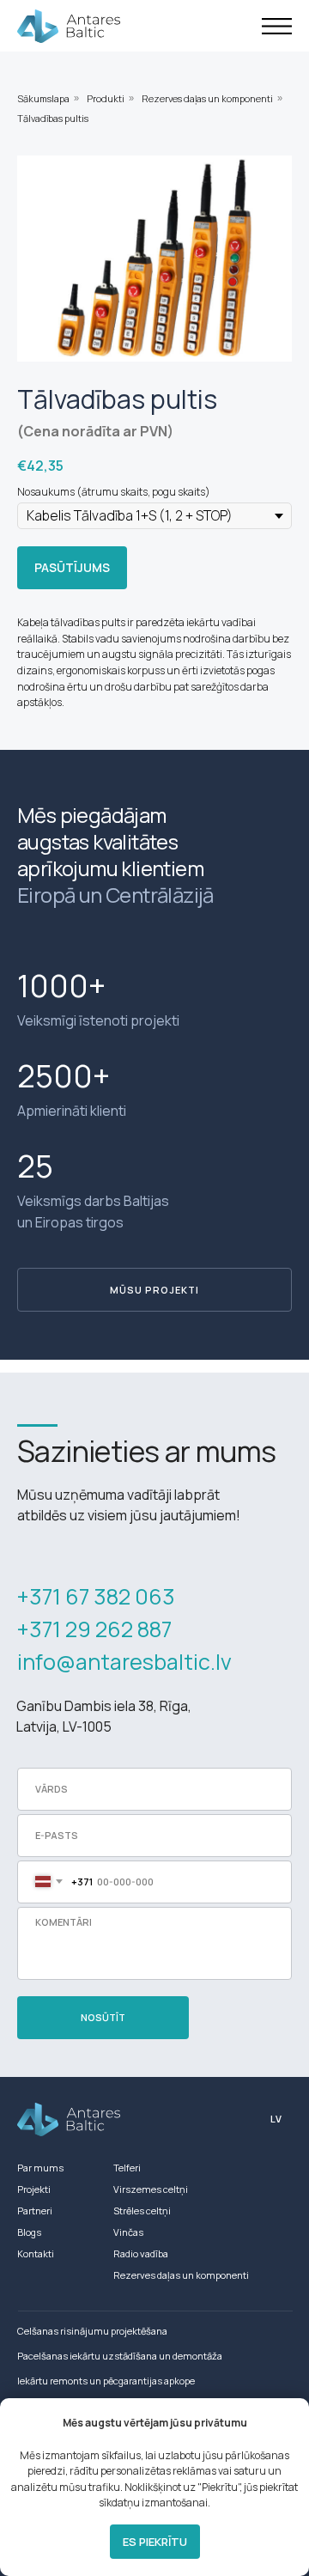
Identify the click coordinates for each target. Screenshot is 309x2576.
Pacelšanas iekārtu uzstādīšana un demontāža (120, 2356)
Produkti (106, 98)
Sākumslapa (43, 98)
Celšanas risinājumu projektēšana (92, 2331)
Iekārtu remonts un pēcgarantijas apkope (106, 2381)
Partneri (35, 2211)
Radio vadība (141, 2253)
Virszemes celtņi (151, 2189)
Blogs (29, 2232)
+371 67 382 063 (96, 1596)
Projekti (34, 2189)
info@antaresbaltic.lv (124, 1662)
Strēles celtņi (142, 2211)
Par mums (40, 2168)
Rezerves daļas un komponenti (207, 98)
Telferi (127, 2168)
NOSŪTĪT (103, 2017)
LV (276, 2119)
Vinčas (128, 2232)
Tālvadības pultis (53, 118)
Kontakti (36, 2253)
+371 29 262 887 (94, 1629)
